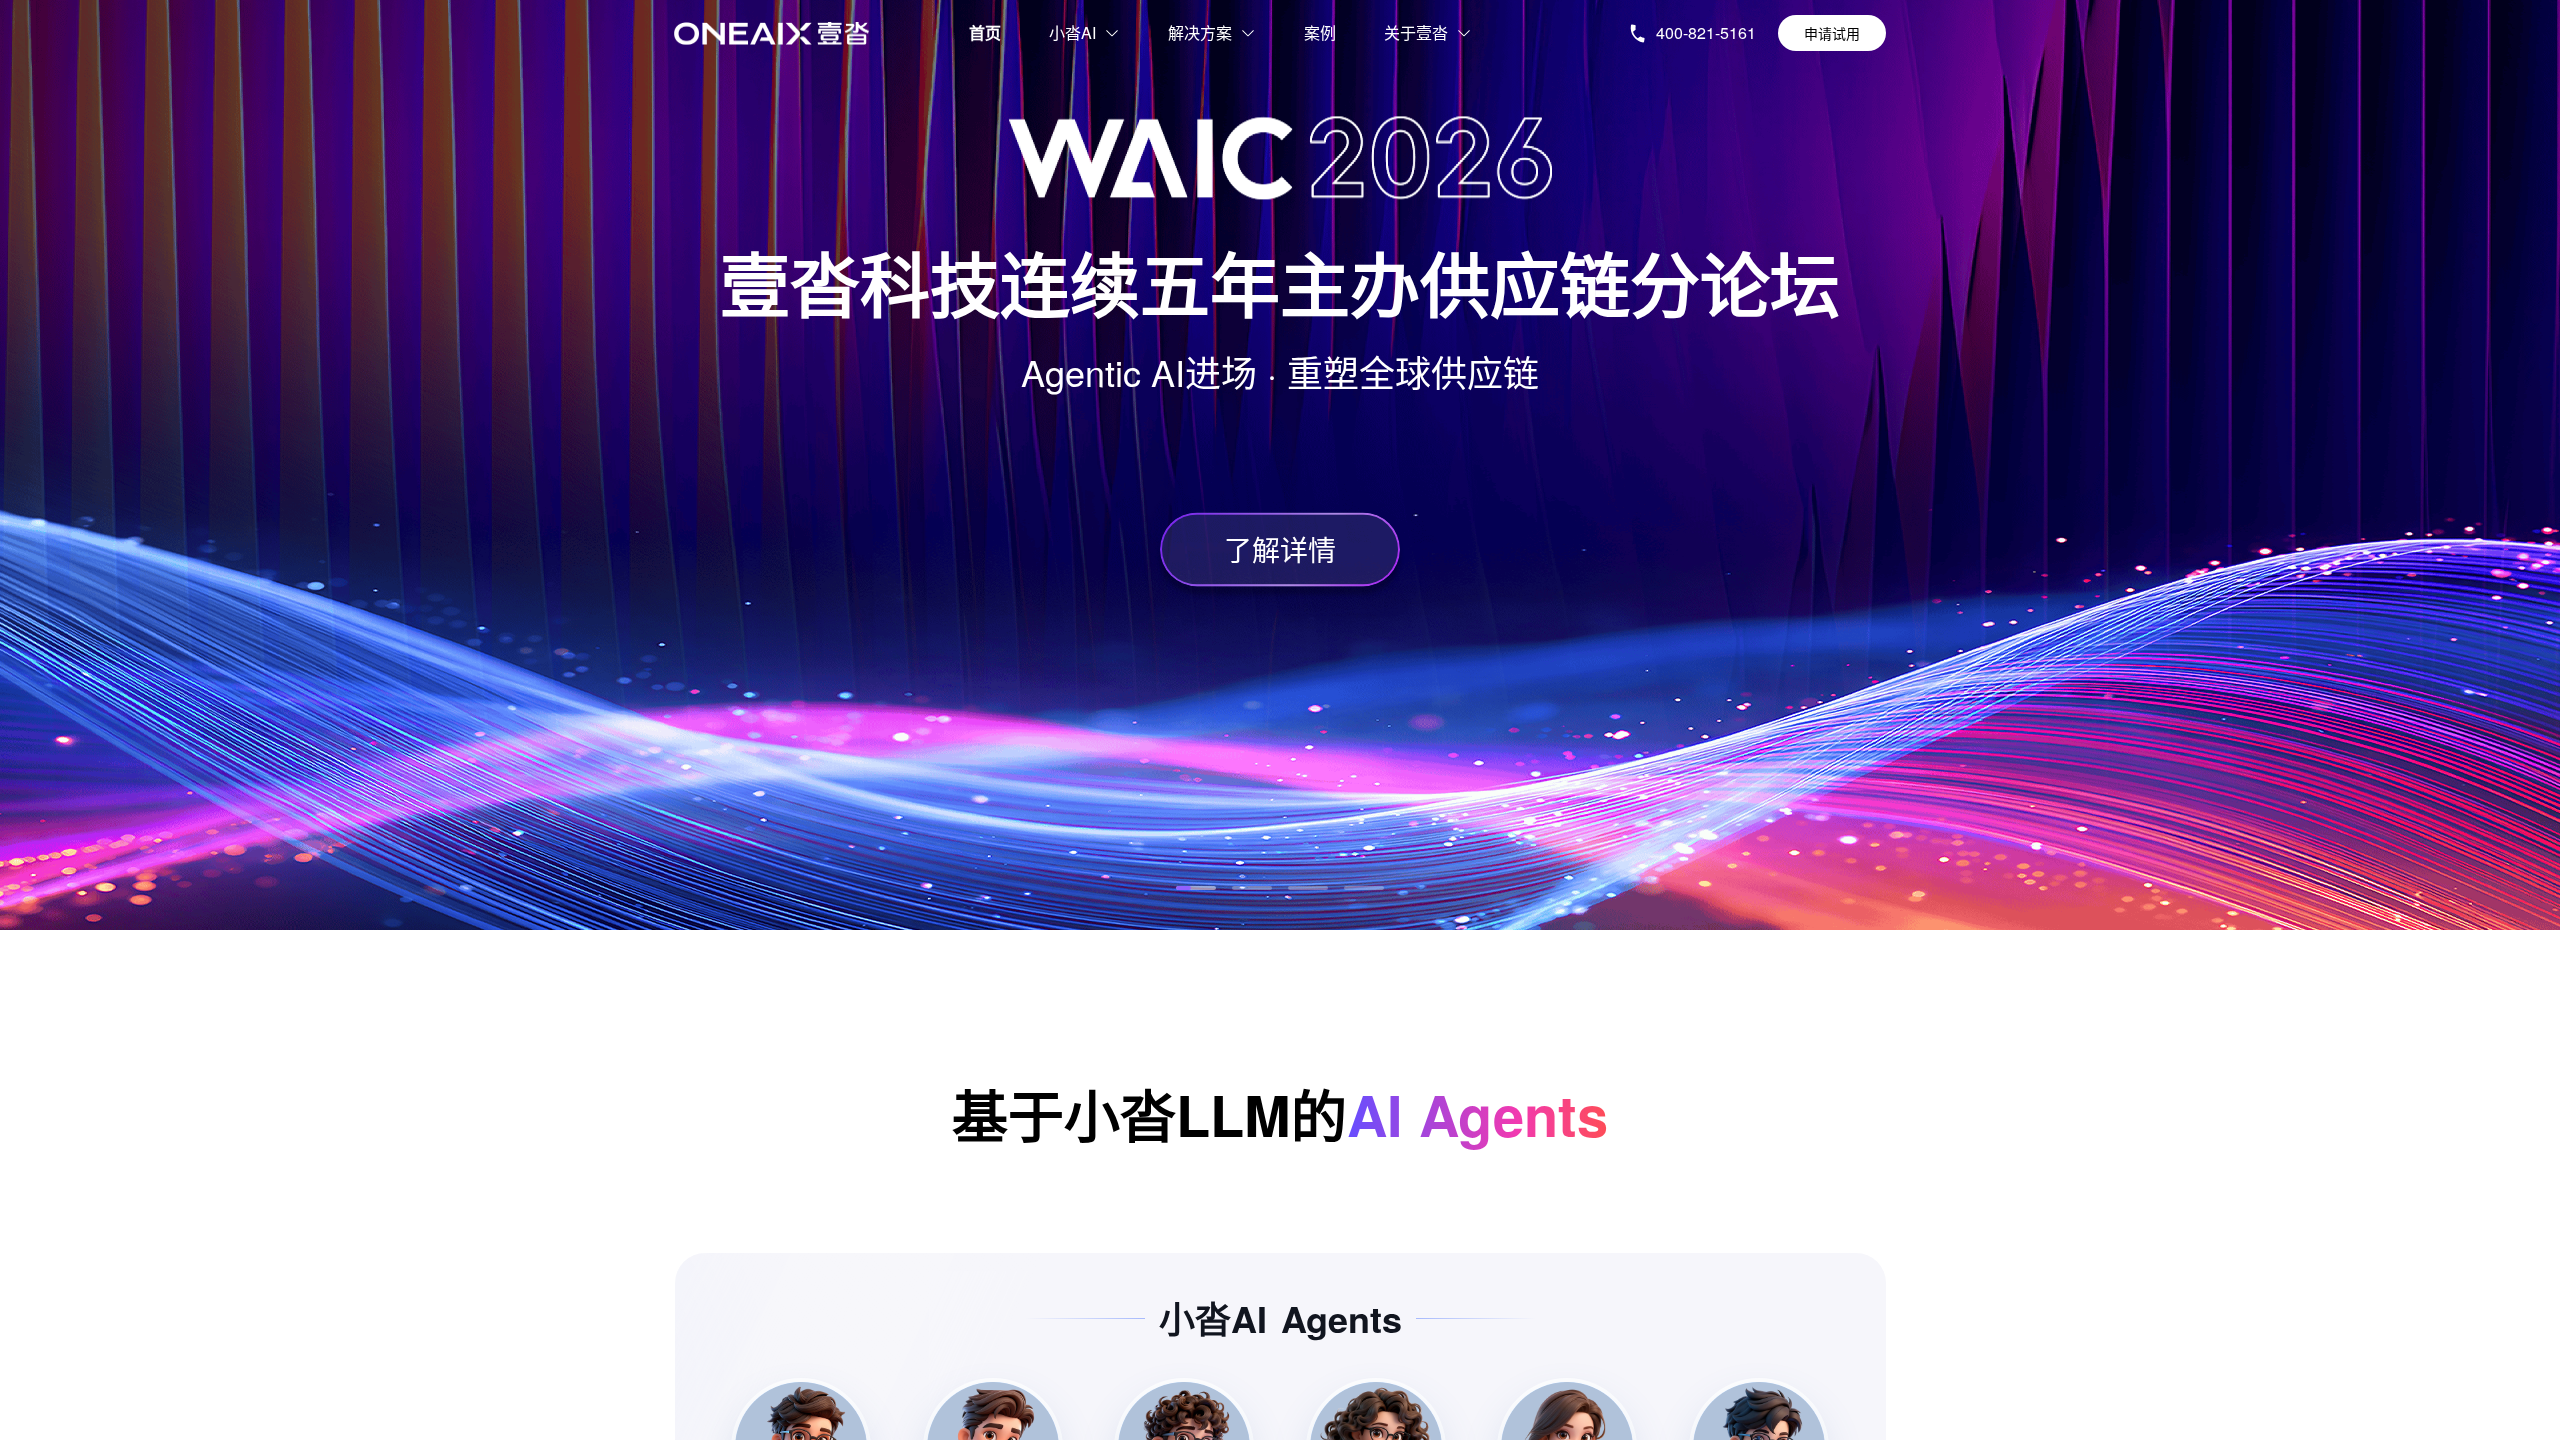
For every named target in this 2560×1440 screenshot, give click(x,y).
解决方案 (1200, 32)
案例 (1320, 32)
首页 (985, 32)
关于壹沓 (1416, 32)
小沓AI (1072, 32)
